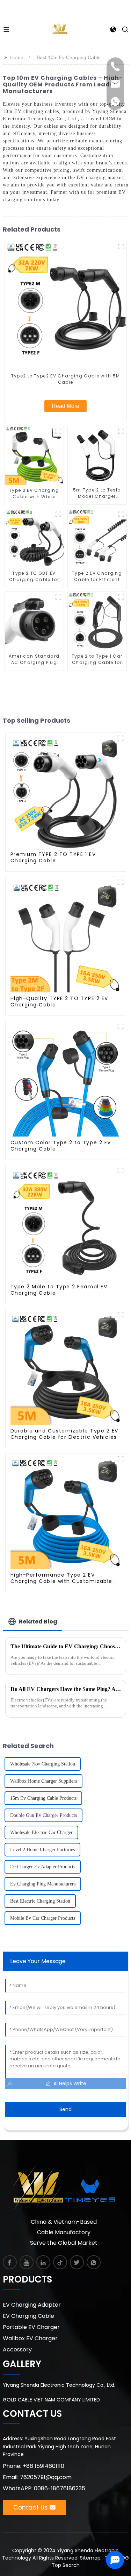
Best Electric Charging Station (40, 1901)
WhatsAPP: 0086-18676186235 (44, 2488)
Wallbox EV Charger (30, 2338)
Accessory (17, 2349)
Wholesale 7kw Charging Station (43, 1764)
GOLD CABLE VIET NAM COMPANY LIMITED (51, 2400)
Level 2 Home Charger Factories (42, 1850)
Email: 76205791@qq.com (37, 2477)
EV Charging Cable (28, 2316)
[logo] (60, 29)
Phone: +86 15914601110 (34, 2466)
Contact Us (31, 2507)
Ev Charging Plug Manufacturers (43, 1884)
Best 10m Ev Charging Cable (69, 57)
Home (17, 57)
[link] (10, 2262)
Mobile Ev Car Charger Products (43, 1918)
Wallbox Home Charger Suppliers (43, 1781)
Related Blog (38, 1622)
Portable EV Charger (31, 2327)
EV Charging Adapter (32, 2305)
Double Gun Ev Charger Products (43, 1815)
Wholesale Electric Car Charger (41, 1832)
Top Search (66, 2565)
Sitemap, (92, 2558)
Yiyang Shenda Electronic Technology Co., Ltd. (59, 2385)
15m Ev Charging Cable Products (43, 1798)
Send (65, 2109)
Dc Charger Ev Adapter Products (43, 1867)
